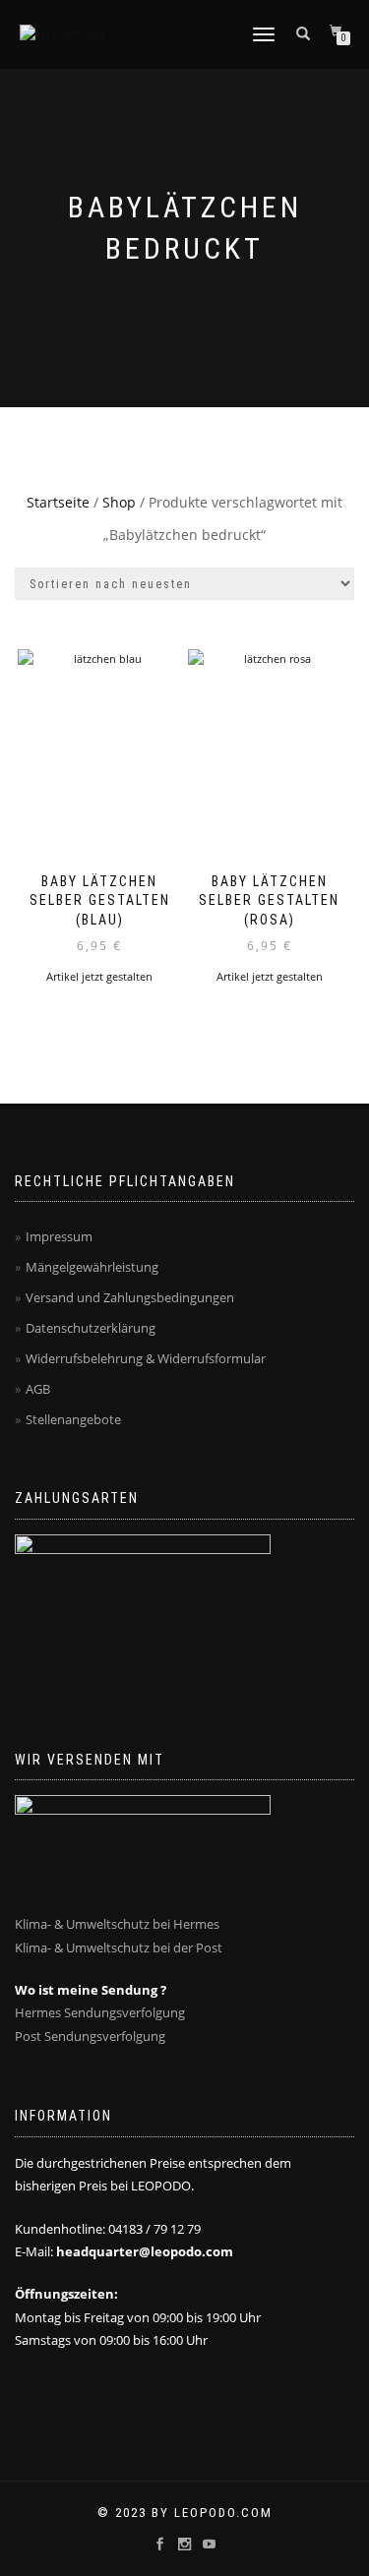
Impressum (59, 1236)
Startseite (58, 502)
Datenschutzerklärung (91, 1328)
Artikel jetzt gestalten (99, 976)
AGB (38, 1389)
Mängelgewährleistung (92, 1267)
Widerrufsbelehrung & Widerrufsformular (146, 1358)
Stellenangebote (73, 1419)
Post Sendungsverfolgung (90, 2036)
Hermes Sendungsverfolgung (100, 2012)
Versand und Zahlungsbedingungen (130, 1297)
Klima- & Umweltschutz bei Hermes (117, 1924)
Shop (119, 502)
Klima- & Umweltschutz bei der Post (119, 1947)
